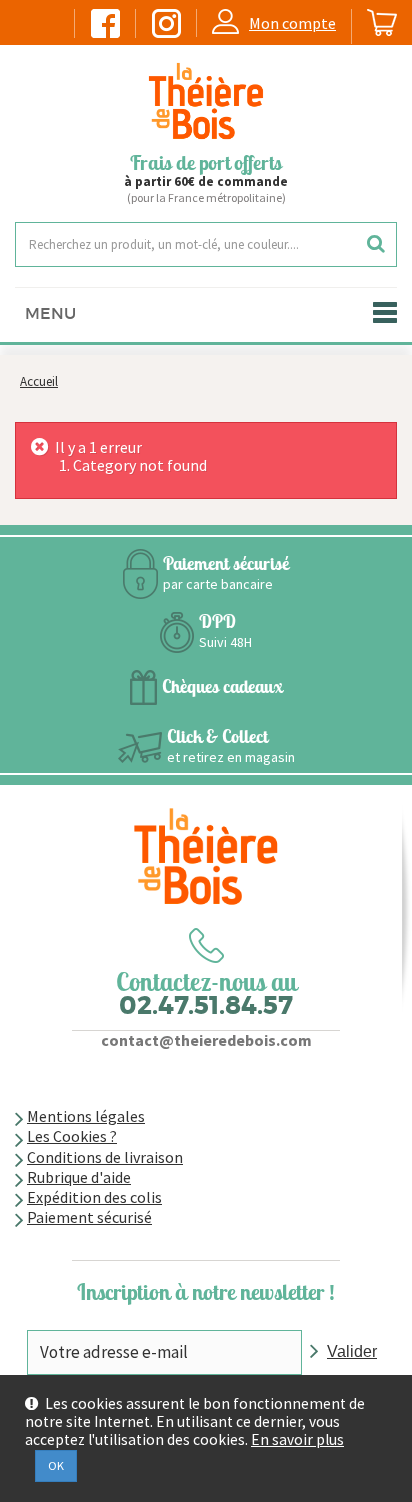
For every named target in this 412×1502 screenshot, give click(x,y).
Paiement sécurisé (89, 1217)
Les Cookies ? (72, 1136)
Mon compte (292, 23)
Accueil (39, 381)
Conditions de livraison (105, 1157)
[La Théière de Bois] (206, 101)
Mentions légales (86, 1116)
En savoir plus (297, 1440)
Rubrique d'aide (79, 1177)
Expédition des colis (94, 1197)
